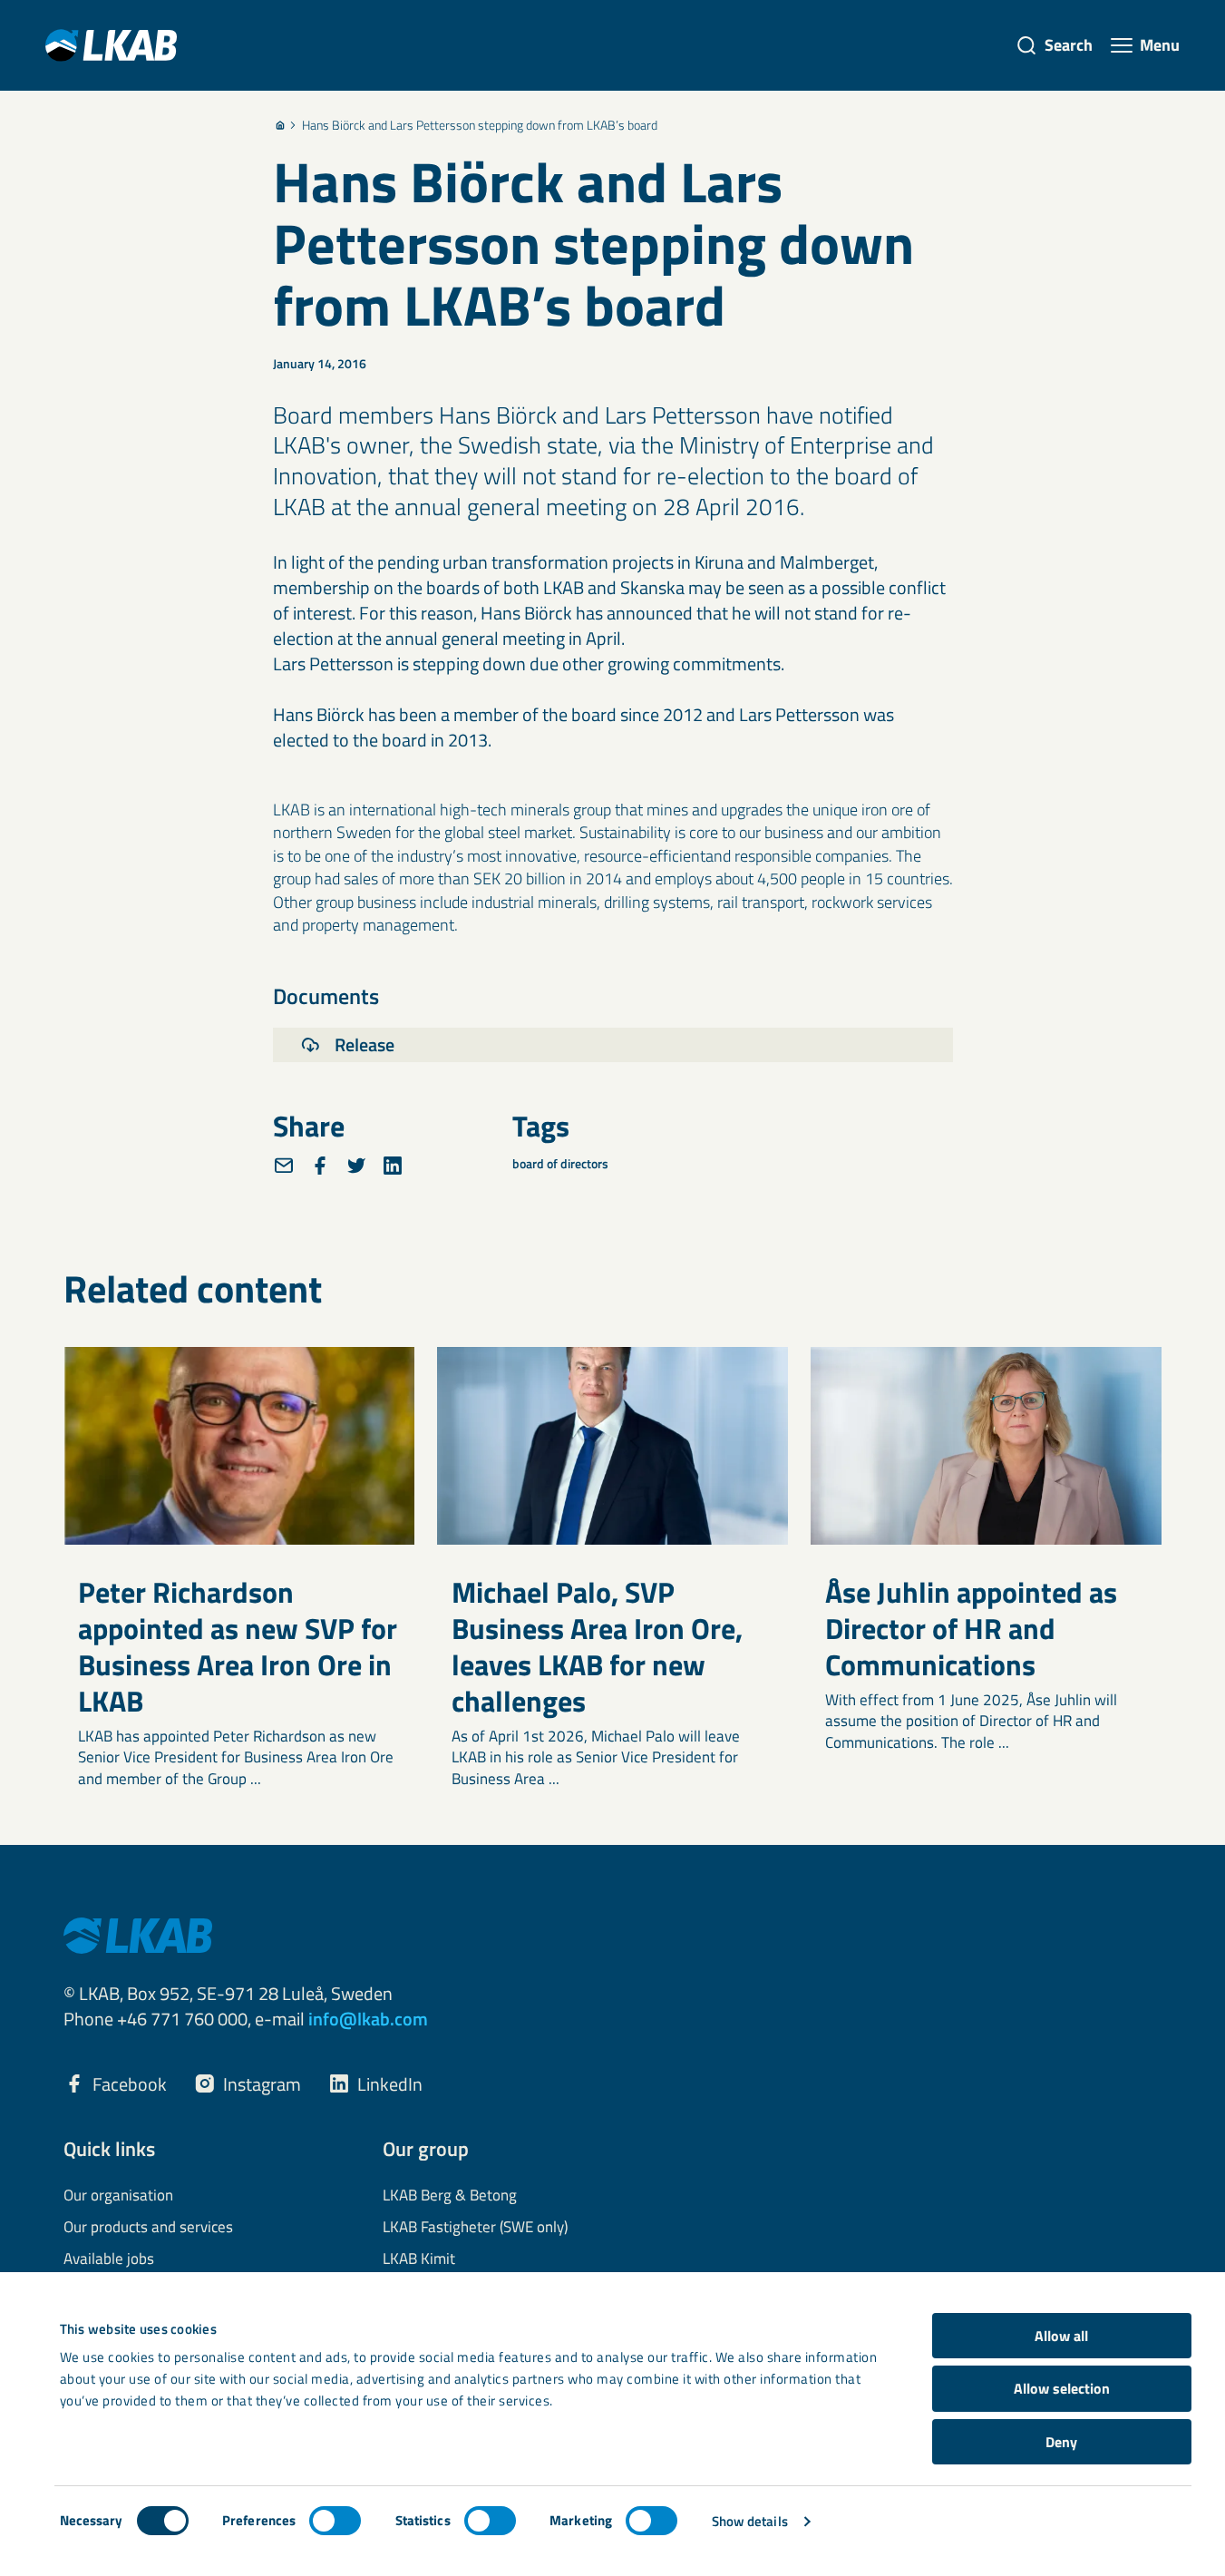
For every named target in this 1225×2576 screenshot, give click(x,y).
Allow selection (1062, 2388)
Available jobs (109, 2259)
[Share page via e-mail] (284, 1166)
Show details (750, 2521)
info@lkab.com (368, 2019)
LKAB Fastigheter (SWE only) (475, 2228)
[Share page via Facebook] (320, 1166)
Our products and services (148, 2228)
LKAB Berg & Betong (450, 2196)
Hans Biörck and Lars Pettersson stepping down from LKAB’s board (480, 125)
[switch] (335, 2521)
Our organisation (118, 2196)
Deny (1061, 2442)
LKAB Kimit (419, 2259)
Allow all (1061, 2336)
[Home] (280, 125)
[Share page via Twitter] (356, 1166)
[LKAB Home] (111, 45)
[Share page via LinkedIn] (393, 1166)
